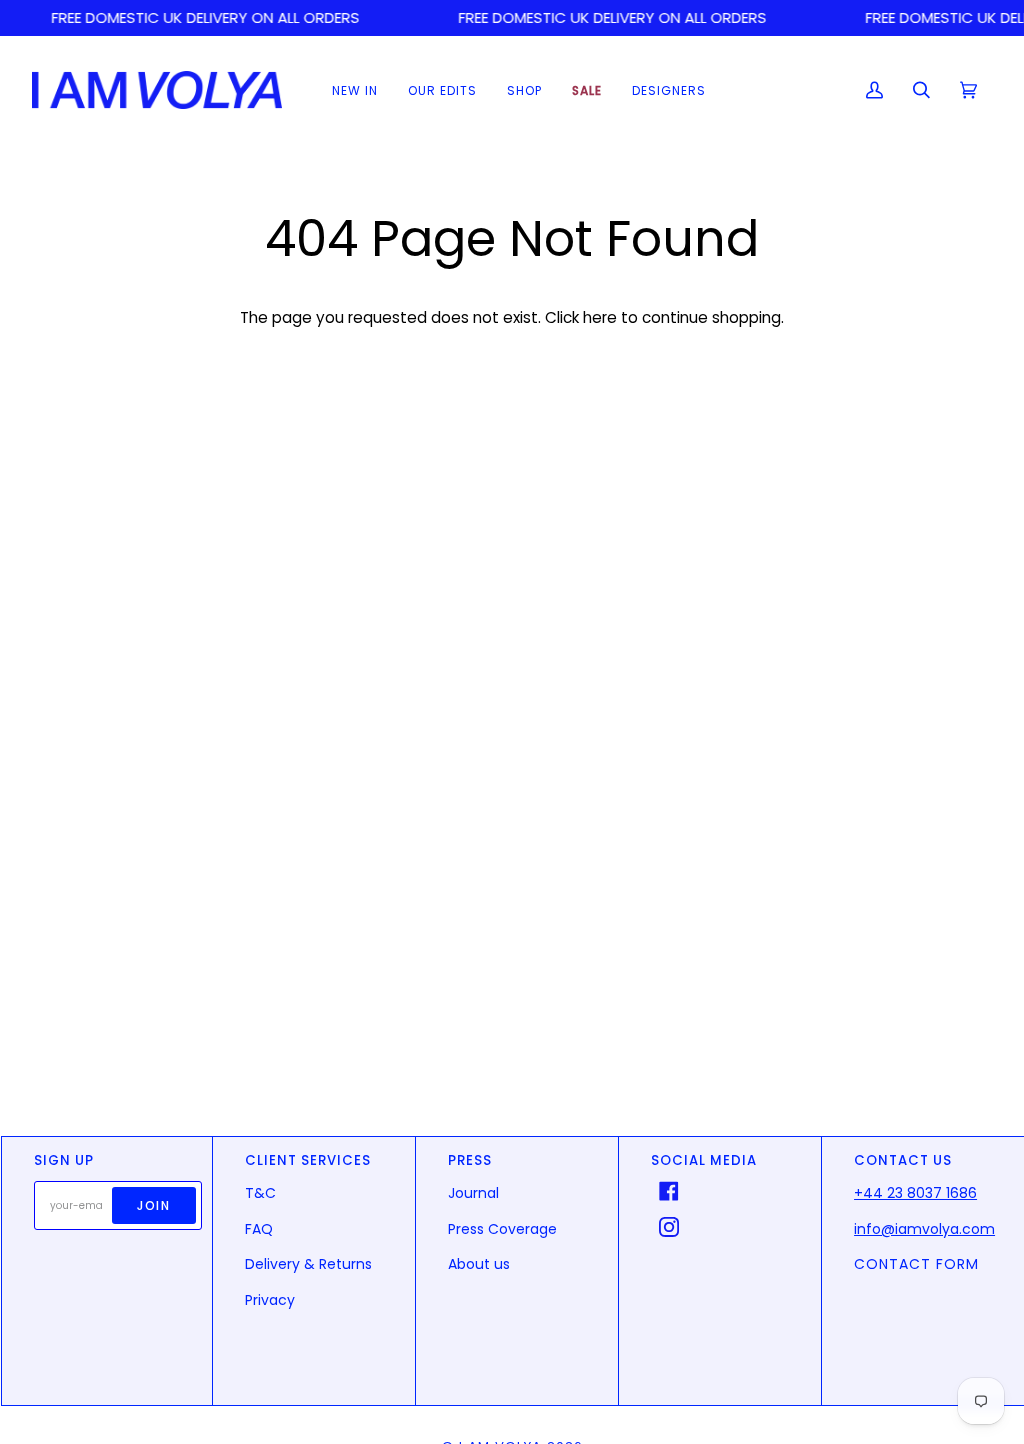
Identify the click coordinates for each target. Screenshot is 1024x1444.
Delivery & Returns (308, 1264)
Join (153, 1205)
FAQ (259, 1229)
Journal (473, 1193)
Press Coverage (502, 1229)
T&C (260, 1193)
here (600, 317)
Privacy (270, 1300)
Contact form (916, 1264)
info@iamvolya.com (924, 1229)
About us (479, 1264)
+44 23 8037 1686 (915, 1193)
